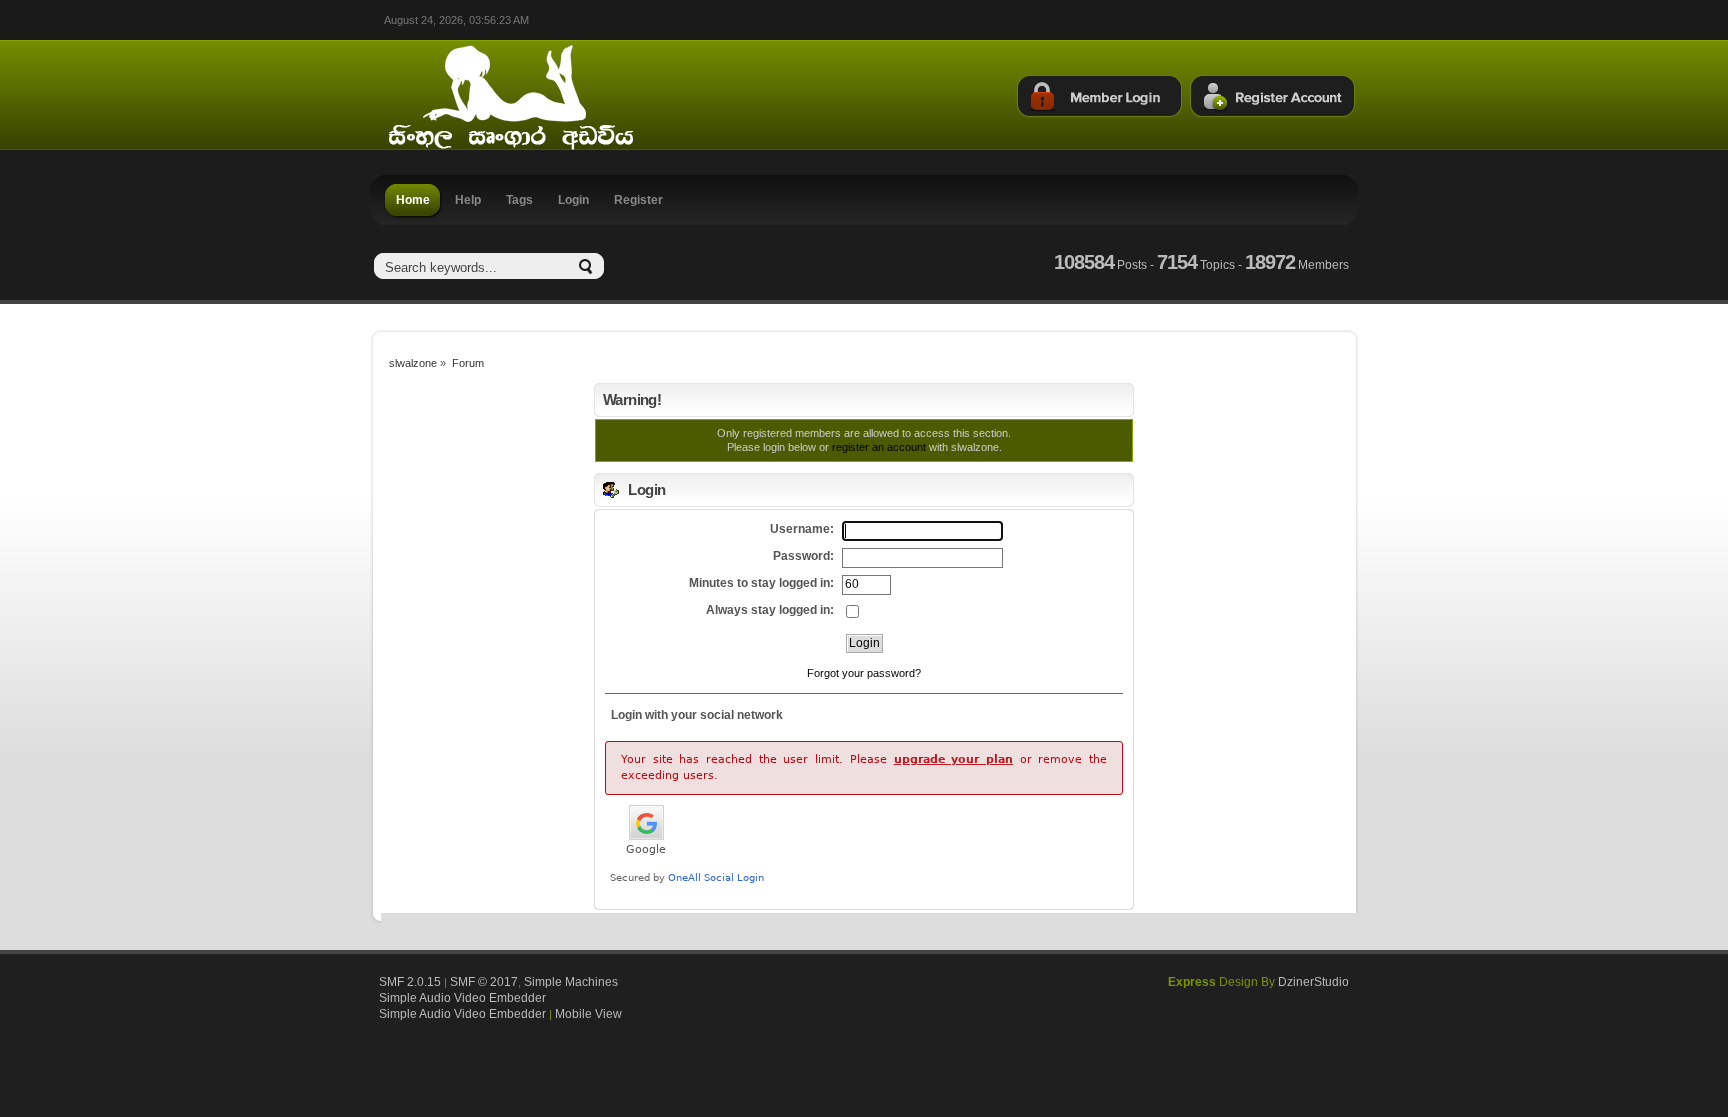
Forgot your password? (864, 673)
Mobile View (588, 1014)
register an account (879, 447)
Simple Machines (571, 982)
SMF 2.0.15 (410, 982)
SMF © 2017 (484, 982)
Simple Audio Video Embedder (462, 998)
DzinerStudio (1313, 982)
